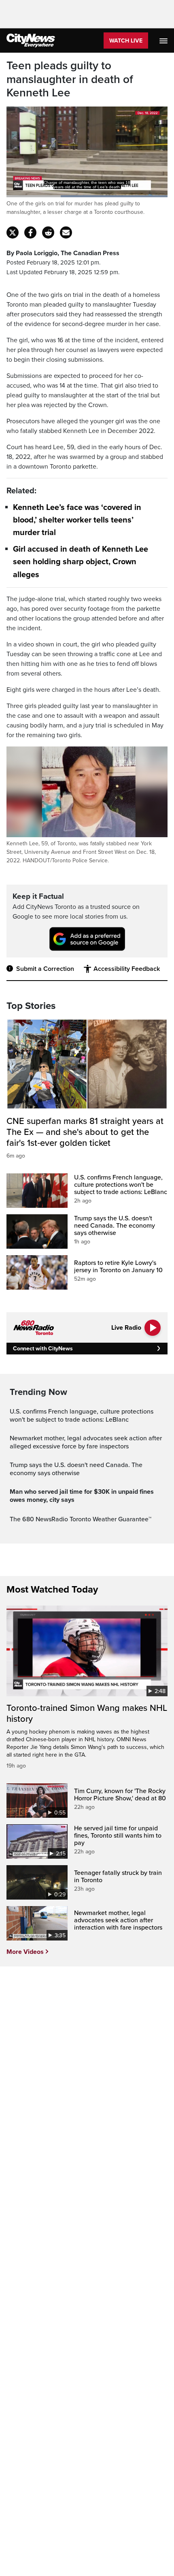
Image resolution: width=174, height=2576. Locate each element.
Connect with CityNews (43, 1349)
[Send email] (66, 232)
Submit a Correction (45, 969)
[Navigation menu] (164, 41)
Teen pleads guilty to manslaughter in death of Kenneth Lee (70, 79)
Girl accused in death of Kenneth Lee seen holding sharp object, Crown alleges (81, 562)
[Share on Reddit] (48, 232)
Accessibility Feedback (127, 969)
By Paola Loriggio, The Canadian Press (63, 253)
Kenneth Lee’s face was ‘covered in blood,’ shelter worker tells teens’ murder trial (77, 520)
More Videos (25, 1952)
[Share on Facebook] (30, 232)
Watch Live (126, 41)
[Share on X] (13, 232)
